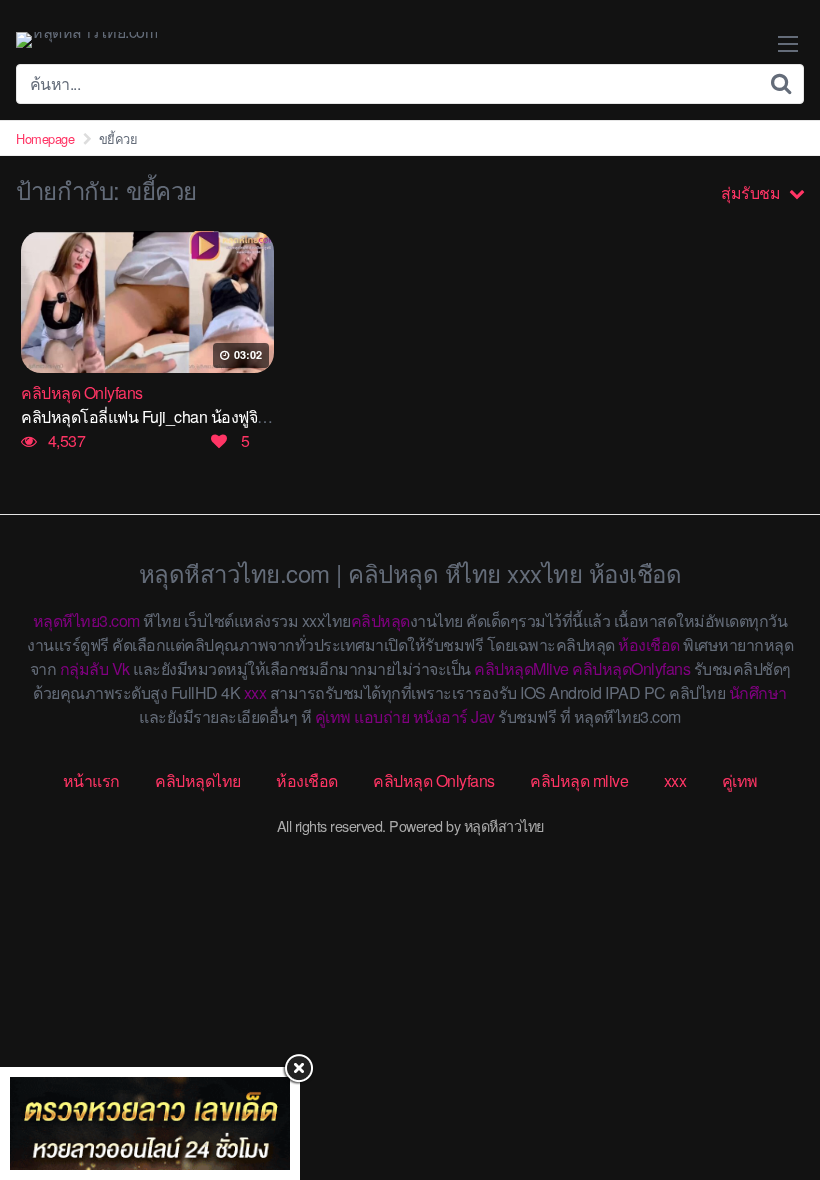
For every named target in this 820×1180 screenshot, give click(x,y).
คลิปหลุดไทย (198, 780)
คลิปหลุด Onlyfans (434, 780)
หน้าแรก (91, 780)
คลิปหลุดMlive (521, 668)
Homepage (45, 138)
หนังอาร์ (440, 716)
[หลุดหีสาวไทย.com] (86, 40)
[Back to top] (765, 1086)
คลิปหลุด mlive (579, 780)
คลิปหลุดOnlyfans (631, 668)
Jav (483, 716)
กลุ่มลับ (84, 668)
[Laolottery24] (150, 1123)
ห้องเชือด (649, 644)
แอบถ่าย (381, 716)
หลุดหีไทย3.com (86, 620)
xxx (255, 692)
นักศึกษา (758, 692)
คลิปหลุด (380, 620)
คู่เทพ (333, 716)
